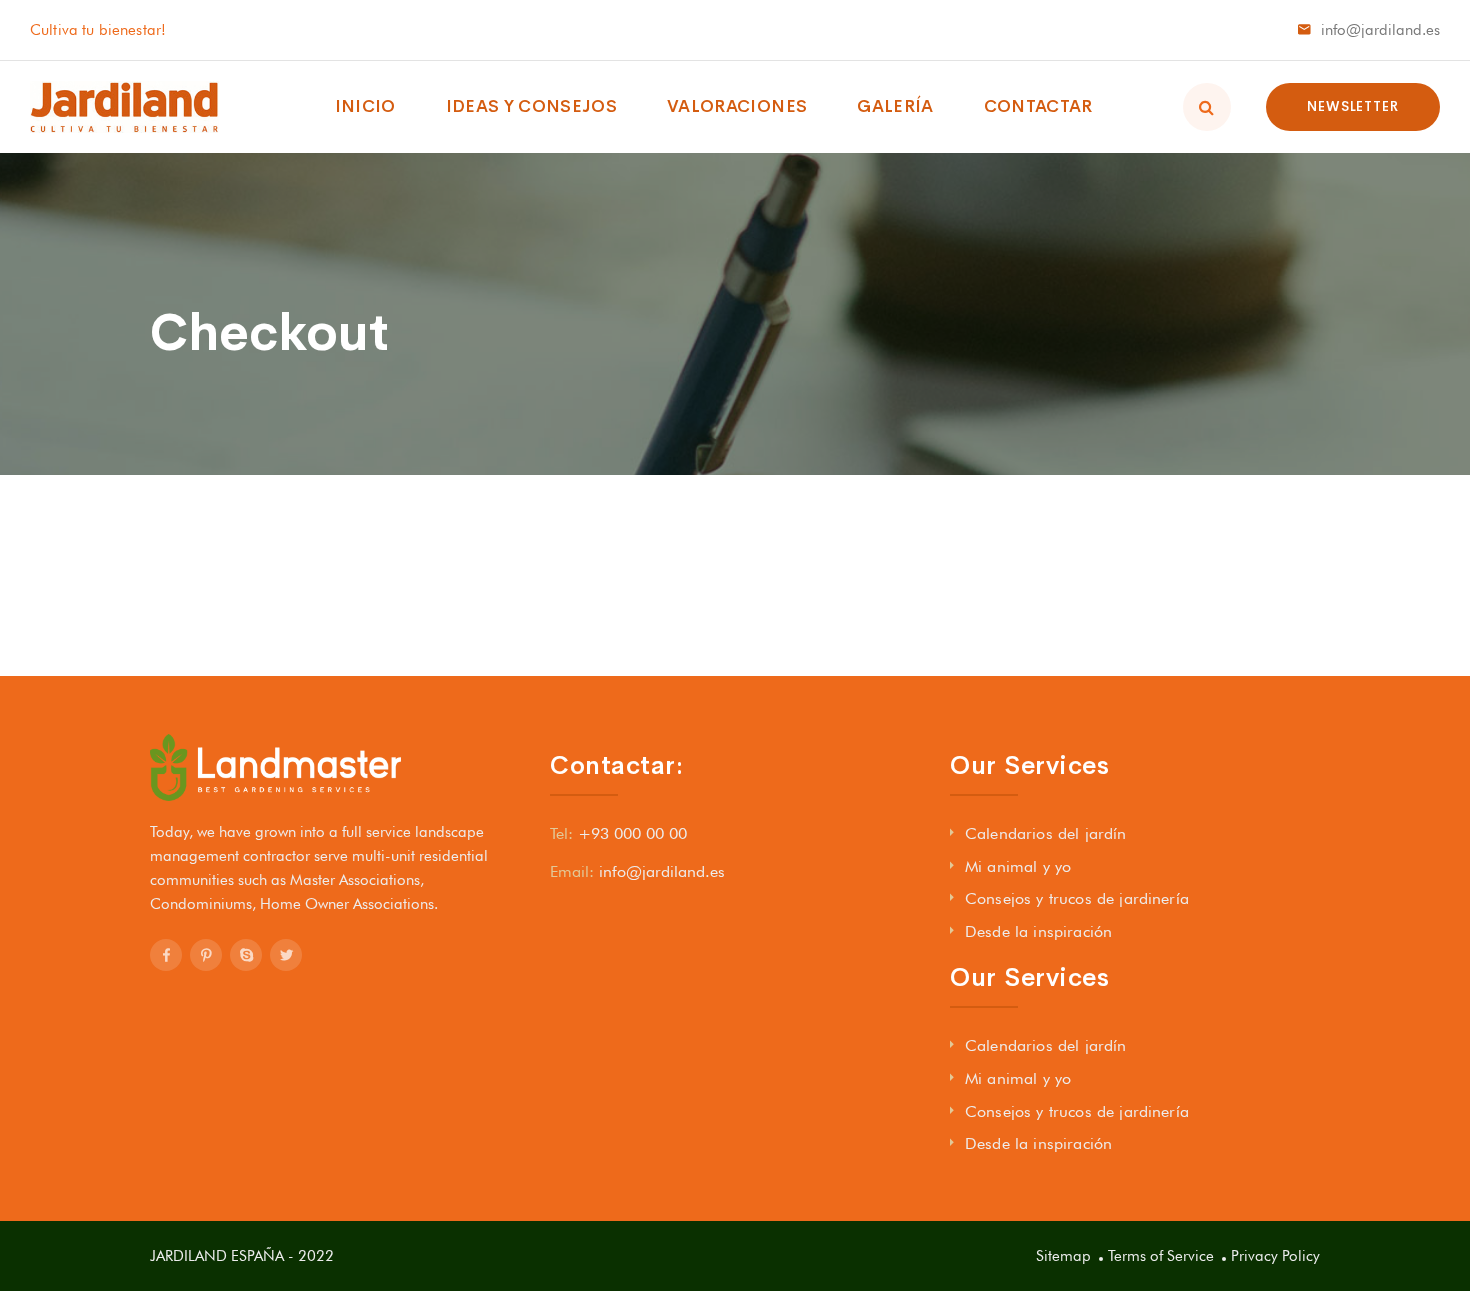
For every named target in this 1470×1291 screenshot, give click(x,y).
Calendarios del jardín (1046, 833)
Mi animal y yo (1018, 866)
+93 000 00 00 (632, 833)
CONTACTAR (1038, 106)
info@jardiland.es (1380, 30)
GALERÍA (895, 106)
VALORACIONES (737, 106)
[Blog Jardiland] (124, 106)
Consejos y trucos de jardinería (1077, 898)
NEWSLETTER (1353, 106)
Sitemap (1063, 1256)
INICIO (365, 106)
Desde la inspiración (1038, 931)
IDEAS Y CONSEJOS (531, 106)
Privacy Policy (1275, 1256)
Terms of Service (1161, 1256)
